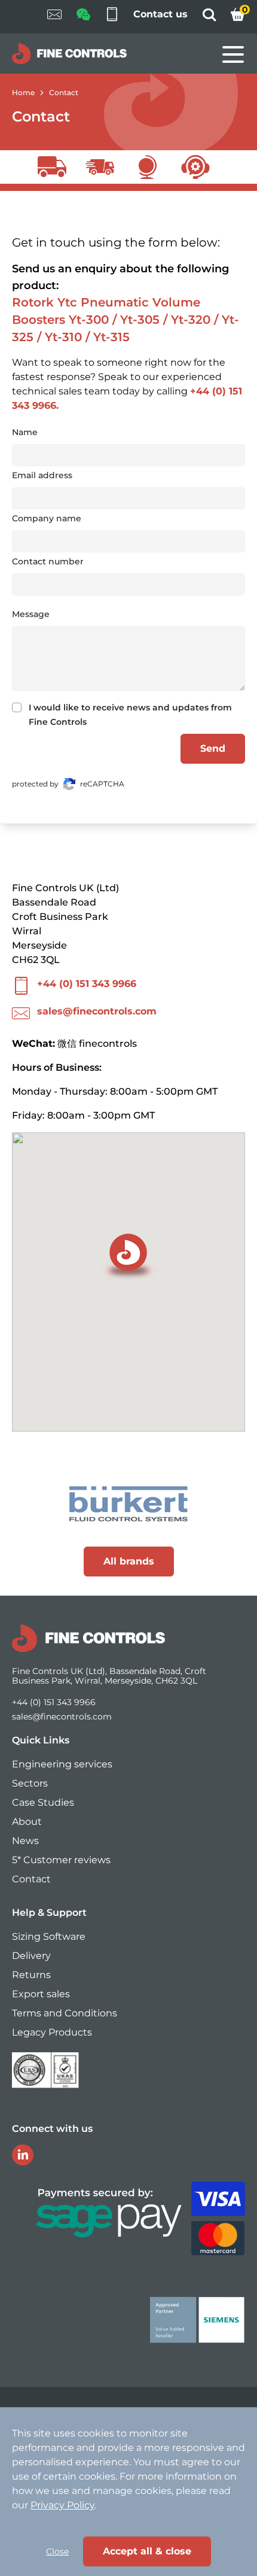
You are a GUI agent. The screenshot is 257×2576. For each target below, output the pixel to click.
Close (57, 2551)
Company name (47, 518)
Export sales (41, 1994)
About (27, 1822)
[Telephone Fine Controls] (112, 17)
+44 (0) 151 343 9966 (87, 984)
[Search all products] (209, 18)
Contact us (160, 14)
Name (25, 432)
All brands (129, 1561)
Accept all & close (147, 2551)
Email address (42, 475)
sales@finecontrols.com (97, 1011)
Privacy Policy (62, 2505)
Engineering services (62, 1764)
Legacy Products (52, 2032)
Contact (64, 92)
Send (213, 748)
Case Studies (43, 1802)
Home (23, 92)
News (25, 1841)
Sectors (30, 1783)
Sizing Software (49, 1936)
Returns (31, 1975)
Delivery (31, 1956)
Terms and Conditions (65, 2013)
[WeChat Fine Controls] (83, 18)
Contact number (48, 561)
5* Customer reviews (61, 1860)
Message (31, 614)
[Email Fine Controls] (54, 17)
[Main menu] (233, 54)
